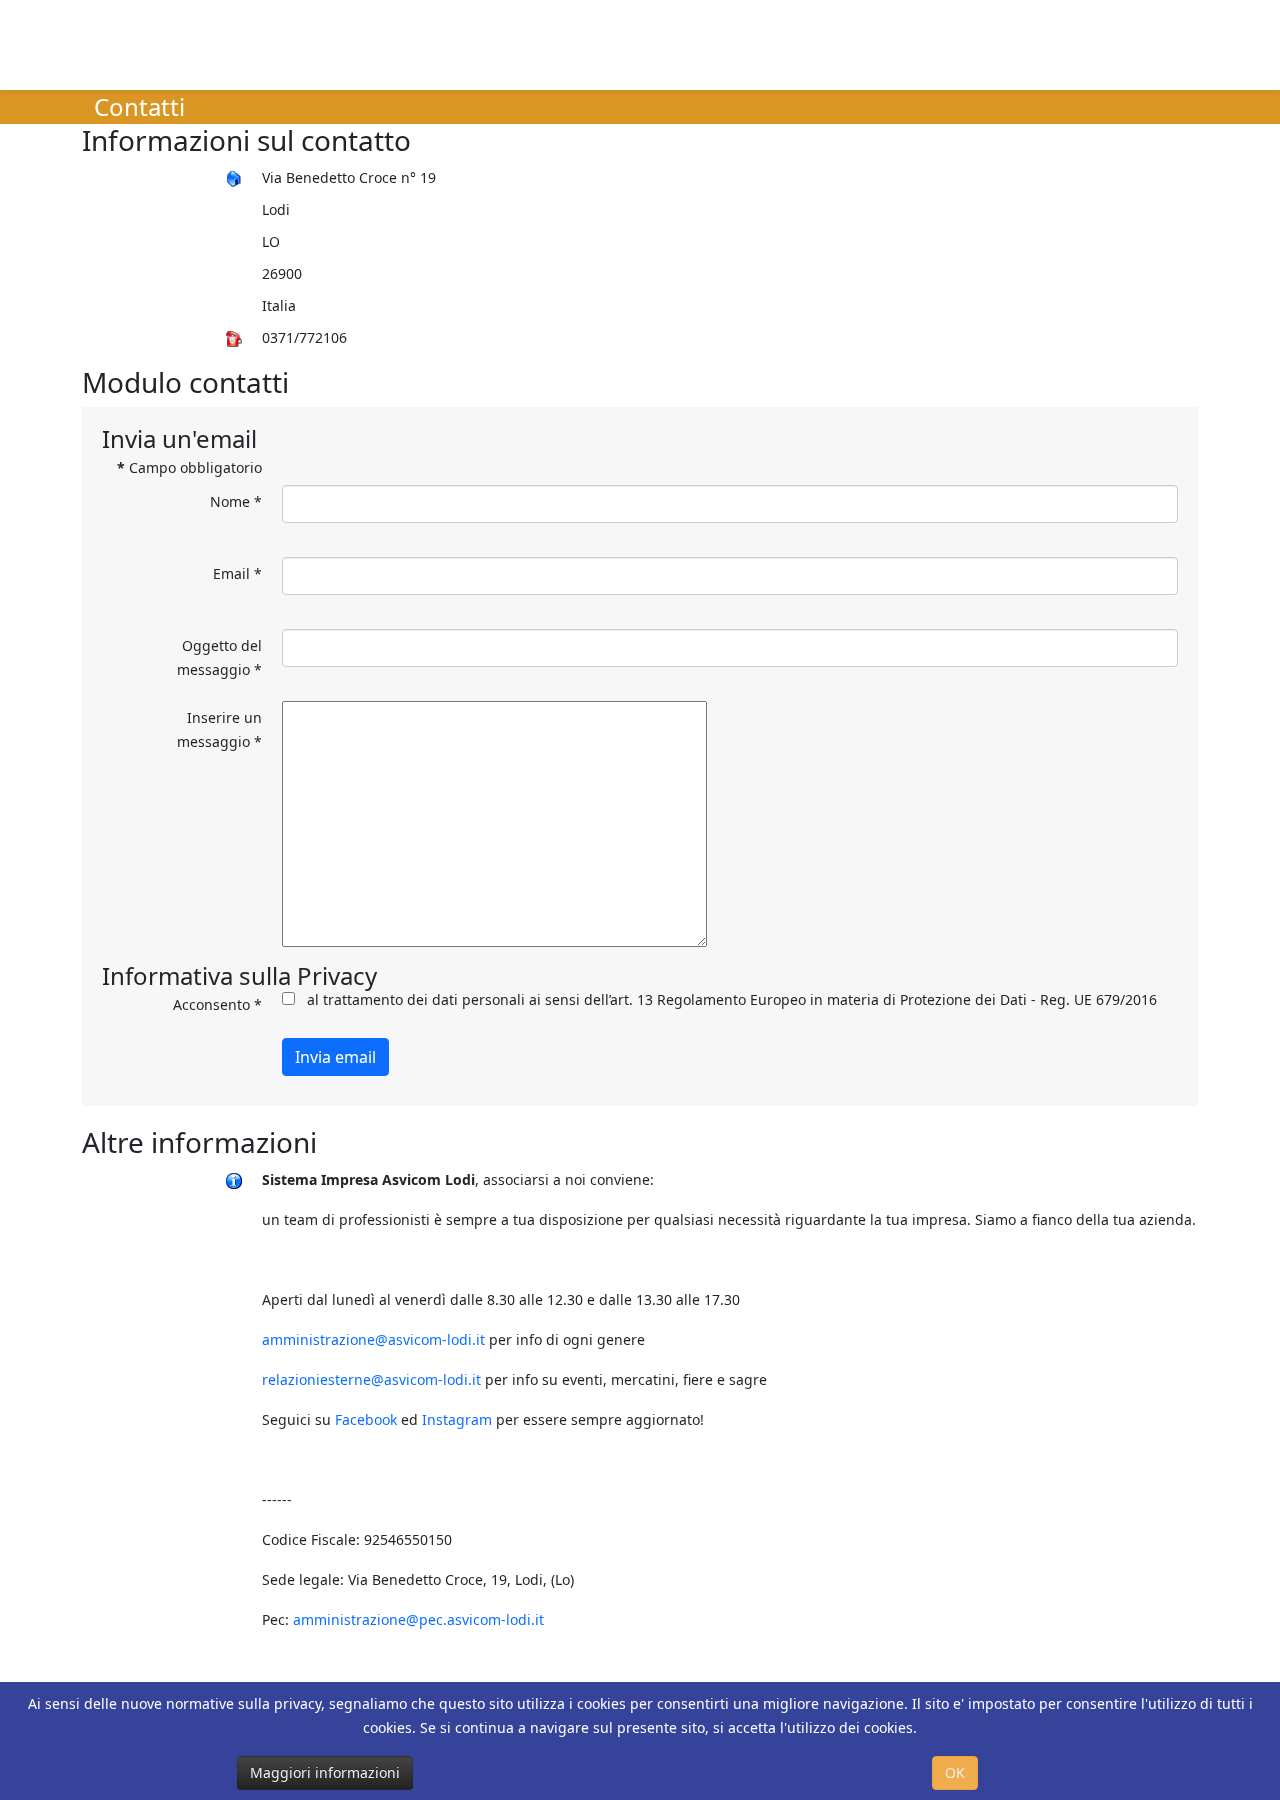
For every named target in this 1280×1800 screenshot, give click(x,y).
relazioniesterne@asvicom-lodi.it (371, 1379)
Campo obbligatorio (189, 467)
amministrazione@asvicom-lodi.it (373, 1339)
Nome (236, 501)
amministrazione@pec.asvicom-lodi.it (418, 1619)
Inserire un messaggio (219, 729)
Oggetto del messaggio (219, 657)
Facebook (366, 1419)
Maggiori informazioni (325, 1772)
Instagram (457, 1419)
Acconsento (217, 1004)
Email (237, 573)
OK (955, 1772)
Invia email (335, 1057)
